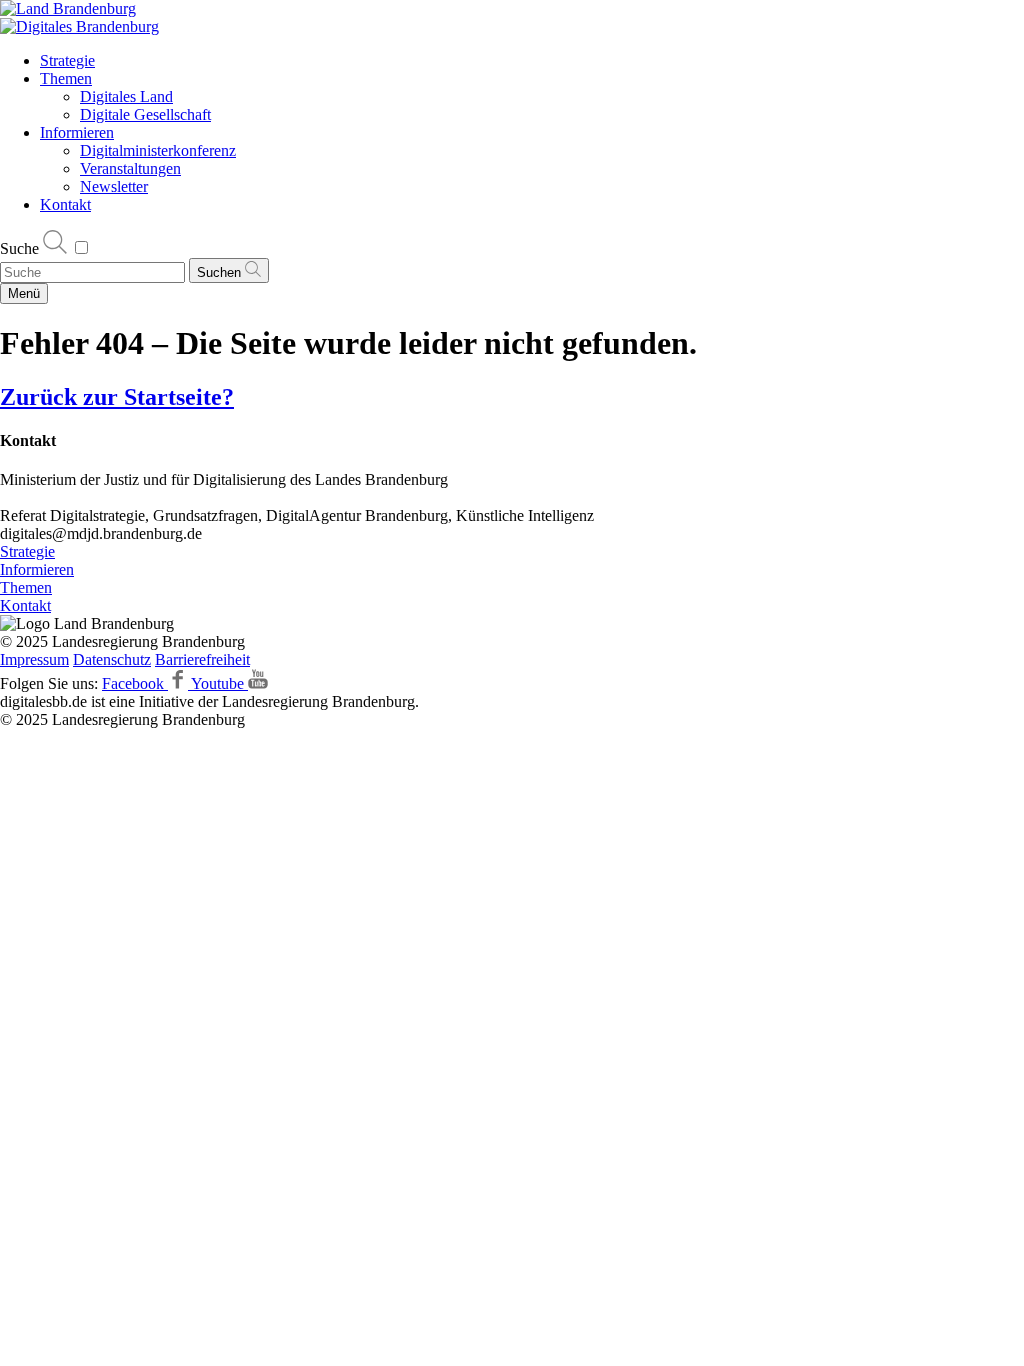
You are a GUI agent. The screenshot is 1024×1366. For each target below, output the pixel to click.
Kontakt (65, 204)
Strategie (67, 60)
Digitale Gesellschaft (145, 114)
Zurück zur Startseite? (117, 397)
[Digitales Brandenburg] (79, 26)
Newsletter (114, 186)
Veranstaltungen (130, 168)
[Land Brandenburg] (68, 8)
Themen (66, 78)
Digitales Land (126, 96)
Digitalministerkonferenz (158, 150)
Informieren (77, 132)
